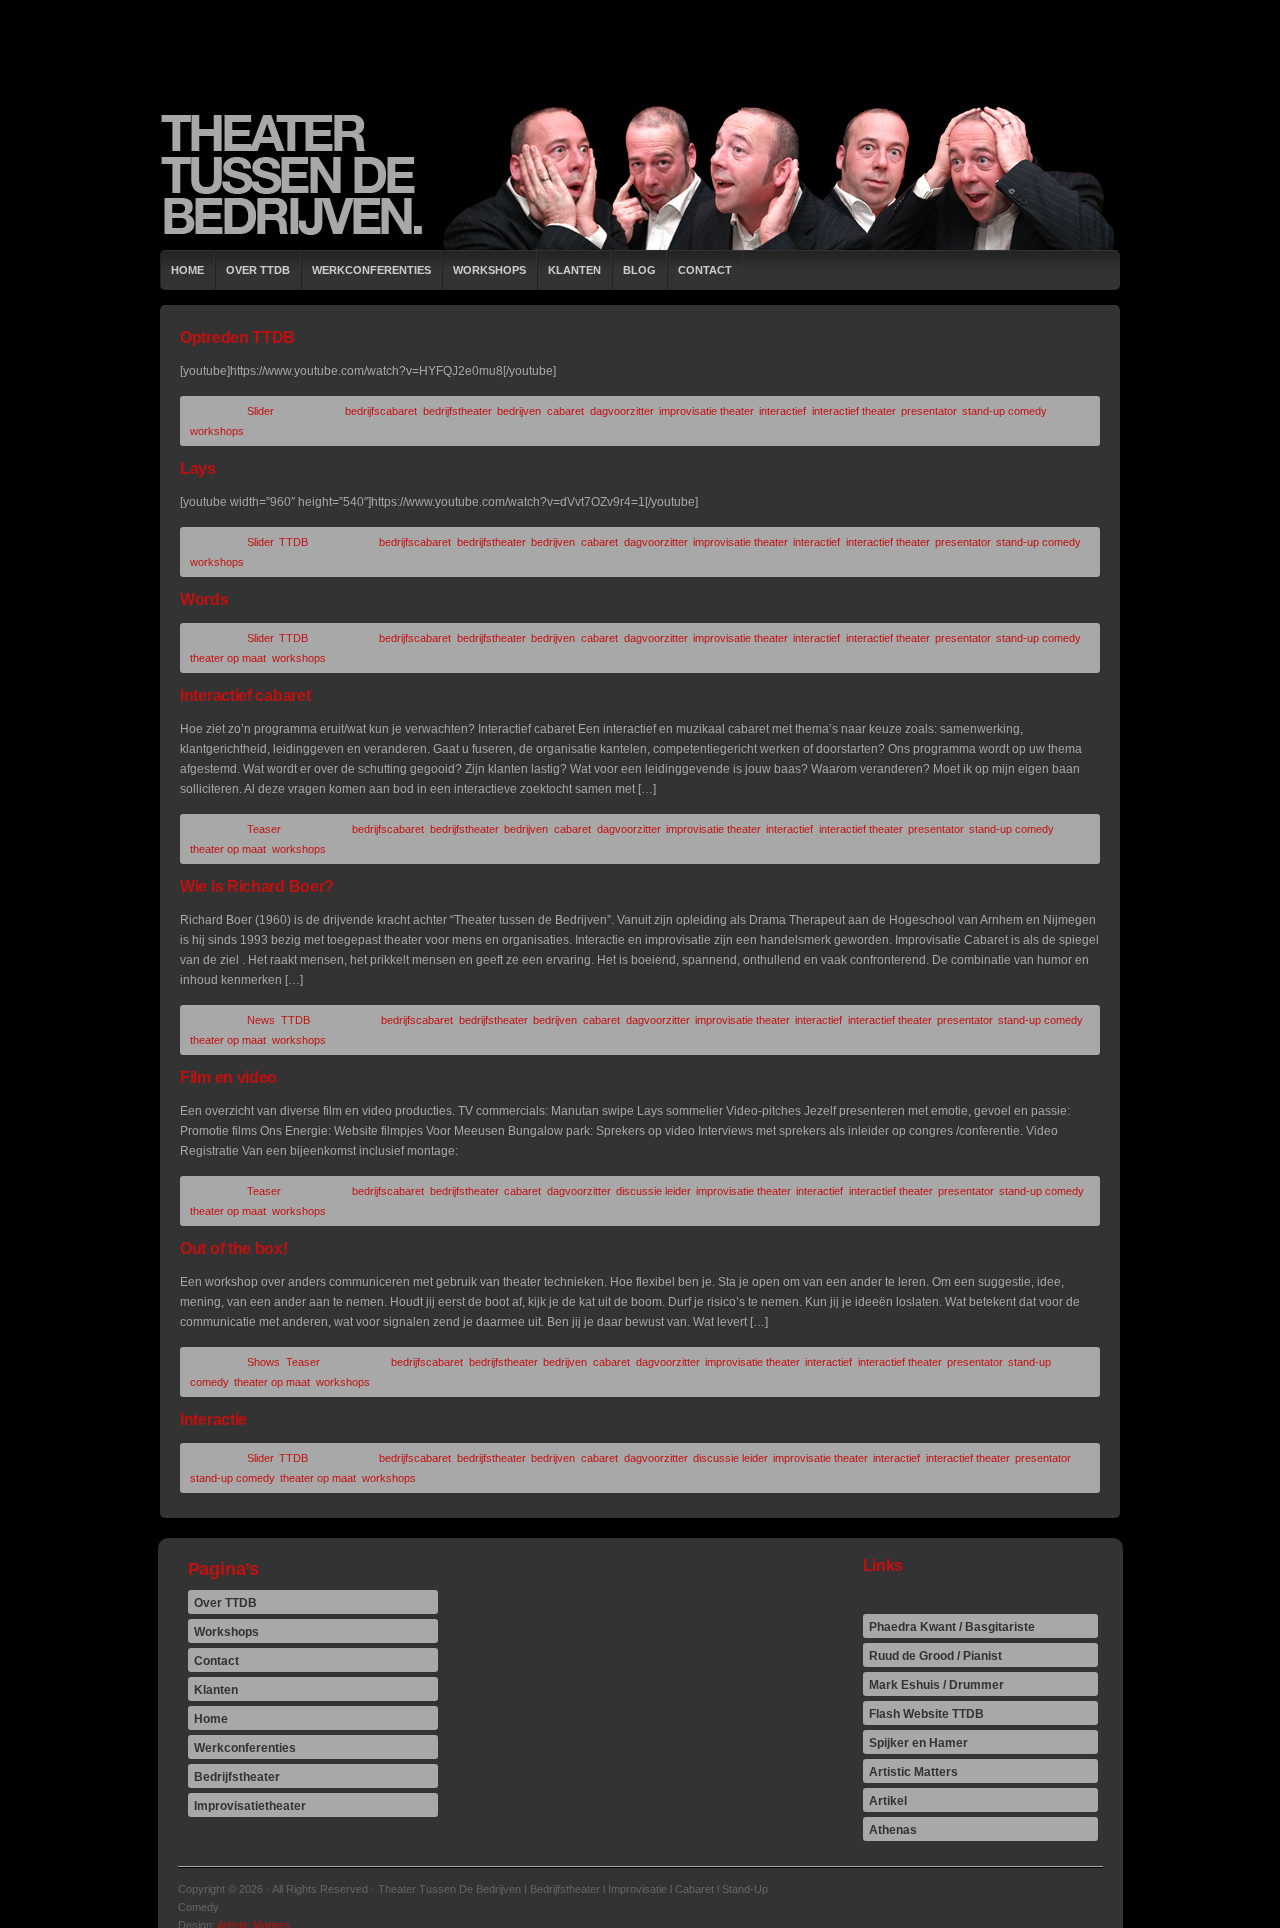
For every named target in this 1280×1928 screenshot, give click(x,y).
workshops (217, 431)
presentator (928, 411)
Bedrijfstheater (237, 1777)
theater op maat (228, 658)
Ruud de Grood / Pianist (935, 1656)
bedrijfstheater (457, 411)
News (261, 1020)
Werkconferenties (371, 270)
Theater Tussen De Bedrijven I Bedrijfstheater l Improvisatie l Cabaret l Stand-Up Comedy (640, 175)
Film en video (228, 1077)
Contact (705, 270)
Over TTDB (258, 270)
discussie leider (653, 1191)
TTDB (293, 542)
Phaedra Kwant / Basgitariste (952, 1627)
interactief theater (853, 411)
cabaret (565, 411)
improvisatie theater (706, 411)
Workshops (489, 270)
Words (204, 599)
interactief (782, 411)
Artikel (888, 1801)
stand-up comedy (1004, 411)
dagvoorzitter (621, 411)
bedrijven (519, 411)
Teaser (264, 829)
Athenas (893, 1830)
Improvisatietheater (250, 1806)
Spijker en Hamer (918, 1743)
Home (187, 270)
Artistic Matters (913, 1772)
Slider (260, 411)
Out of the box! (234, 1248)
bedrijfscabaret (381, 411)
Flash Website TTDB (926, 1714)
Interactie (213, 1419)
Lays (198, 468)
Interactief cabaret (245, 695)
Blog (639, 270)
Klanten (574, 270)
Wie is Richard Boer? (257, 886)
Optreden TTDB (237, 337)
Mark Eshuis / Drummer (936, 1685)
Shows (263, 1362)
